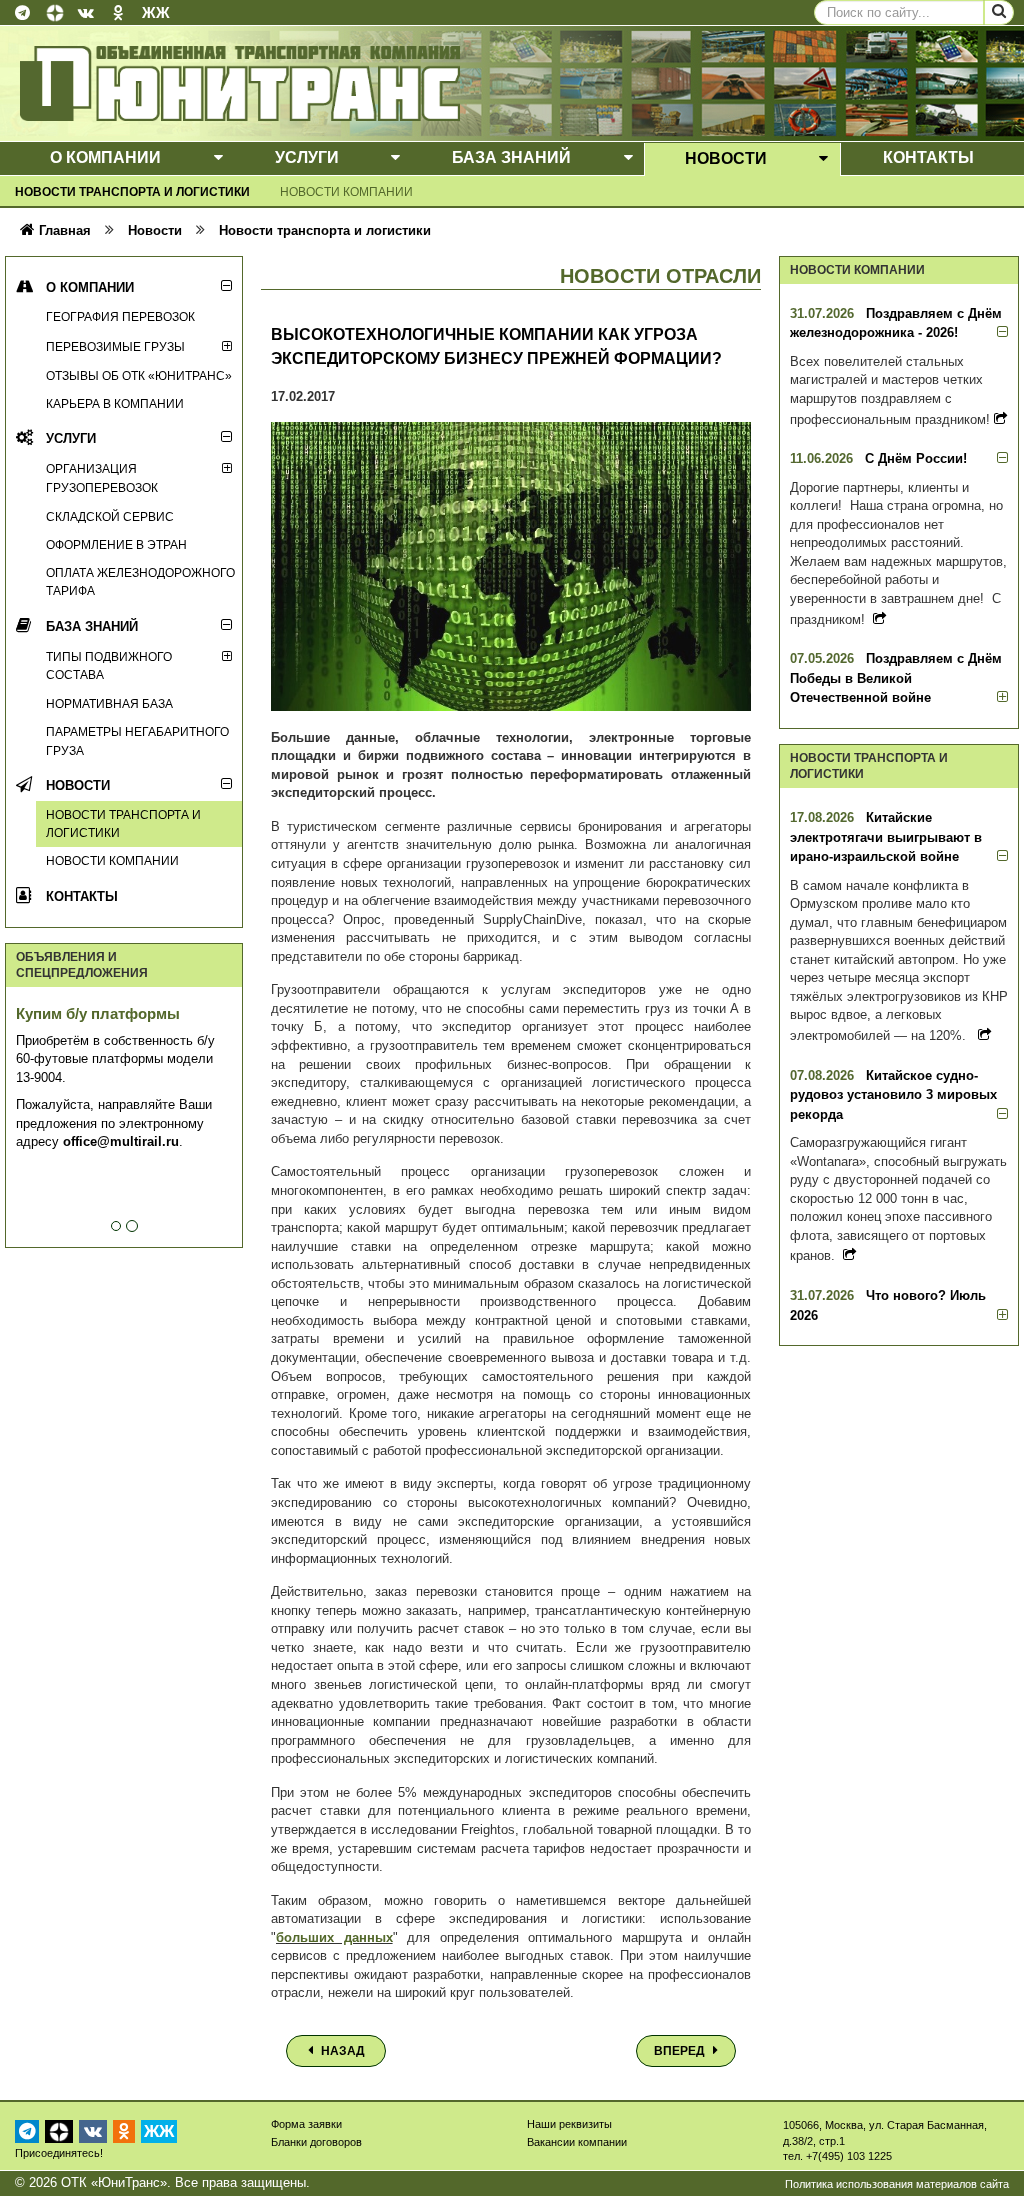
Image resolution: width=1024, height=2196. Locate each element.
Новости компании (346, 191)
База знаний (92, 626)
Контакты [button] (928, 157)
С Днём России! (916, 458)
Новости (78, 785)
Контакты (82, 896)
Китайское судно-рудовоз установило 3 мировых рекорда (893, 1095)
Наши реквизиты (569, 2124)
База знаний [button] (511, 157)
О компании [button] (105, 157)
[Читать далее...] (1000, 419)
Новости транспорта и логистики (132, 191)
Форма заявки (306, 2124)
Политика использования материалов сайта (897, 2184)
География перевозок (120, 316)
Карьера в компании (115, 403)
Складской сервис (110, 516)
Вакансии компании (577, 2142)
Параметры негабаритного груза (137, 740)
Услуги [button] (307, 157)
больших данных (334, 1937)
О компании (90, 287)
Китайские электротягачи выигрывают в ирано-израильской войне (886, 837)
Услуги (71, 438)
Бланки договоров (316, 2142)
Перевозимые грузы (115, 346)
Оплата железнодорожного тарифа (140, 581)
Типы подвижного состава (109, 665)
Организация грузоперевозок (102, 477)
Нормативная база (109, 703)
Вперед (681, 2050)
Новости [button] (726, 158)
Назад (341, 2050)
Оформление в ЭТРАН (116, 544)
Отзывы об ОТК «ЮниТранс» (139, 375)
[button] (218, 158)
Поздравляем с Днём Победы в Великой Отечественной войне (896, 678)
